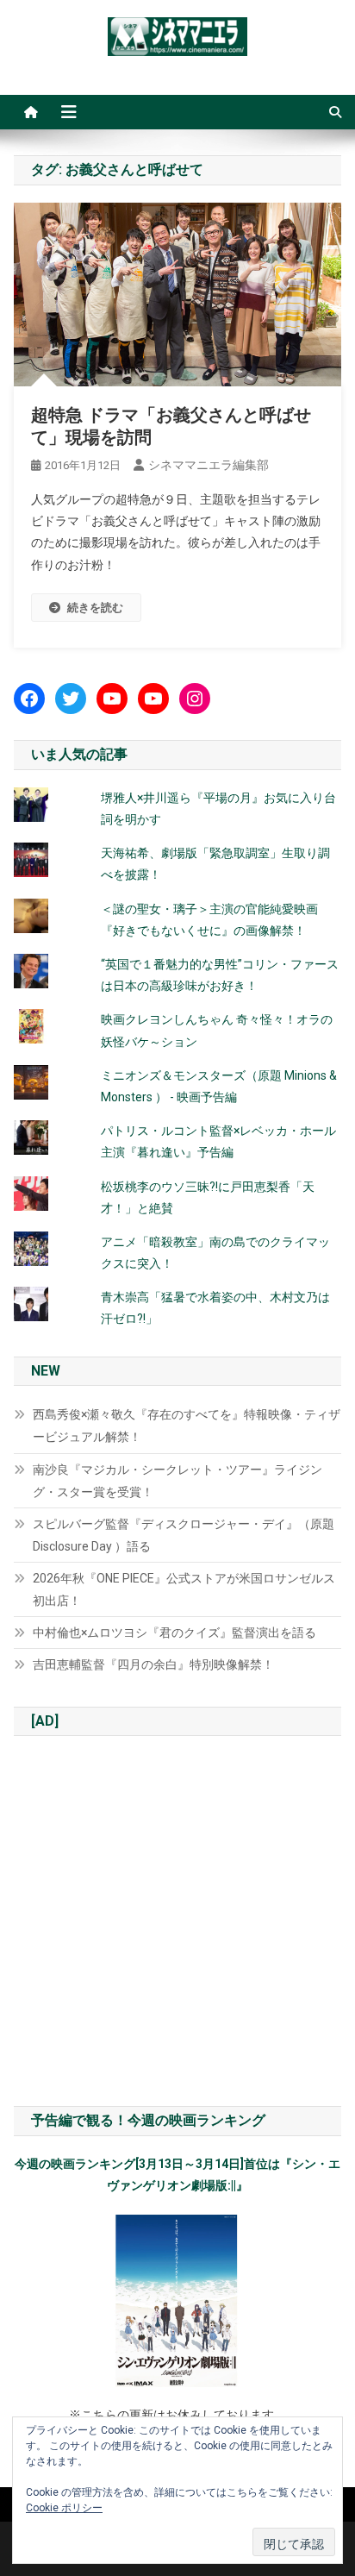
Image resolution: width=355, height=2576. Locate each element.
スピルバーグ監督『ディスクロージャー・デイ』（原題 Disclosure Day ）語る (184, 1535)
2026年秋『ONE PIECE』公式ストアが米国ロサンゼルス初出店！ (184, 1589)
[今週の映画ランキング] (177, 2301)
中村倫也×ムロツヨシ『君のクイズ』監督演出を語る (174, 1633)
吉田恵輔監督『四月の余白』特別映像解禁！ (153, 1664)
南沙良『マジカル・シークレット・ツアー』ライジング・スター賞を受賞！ (177, 1481)
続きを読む (95, 608)
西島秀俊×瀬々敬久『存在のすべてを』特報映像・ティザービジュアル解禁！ (187, 1426)
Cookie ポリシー (64, 2508)
